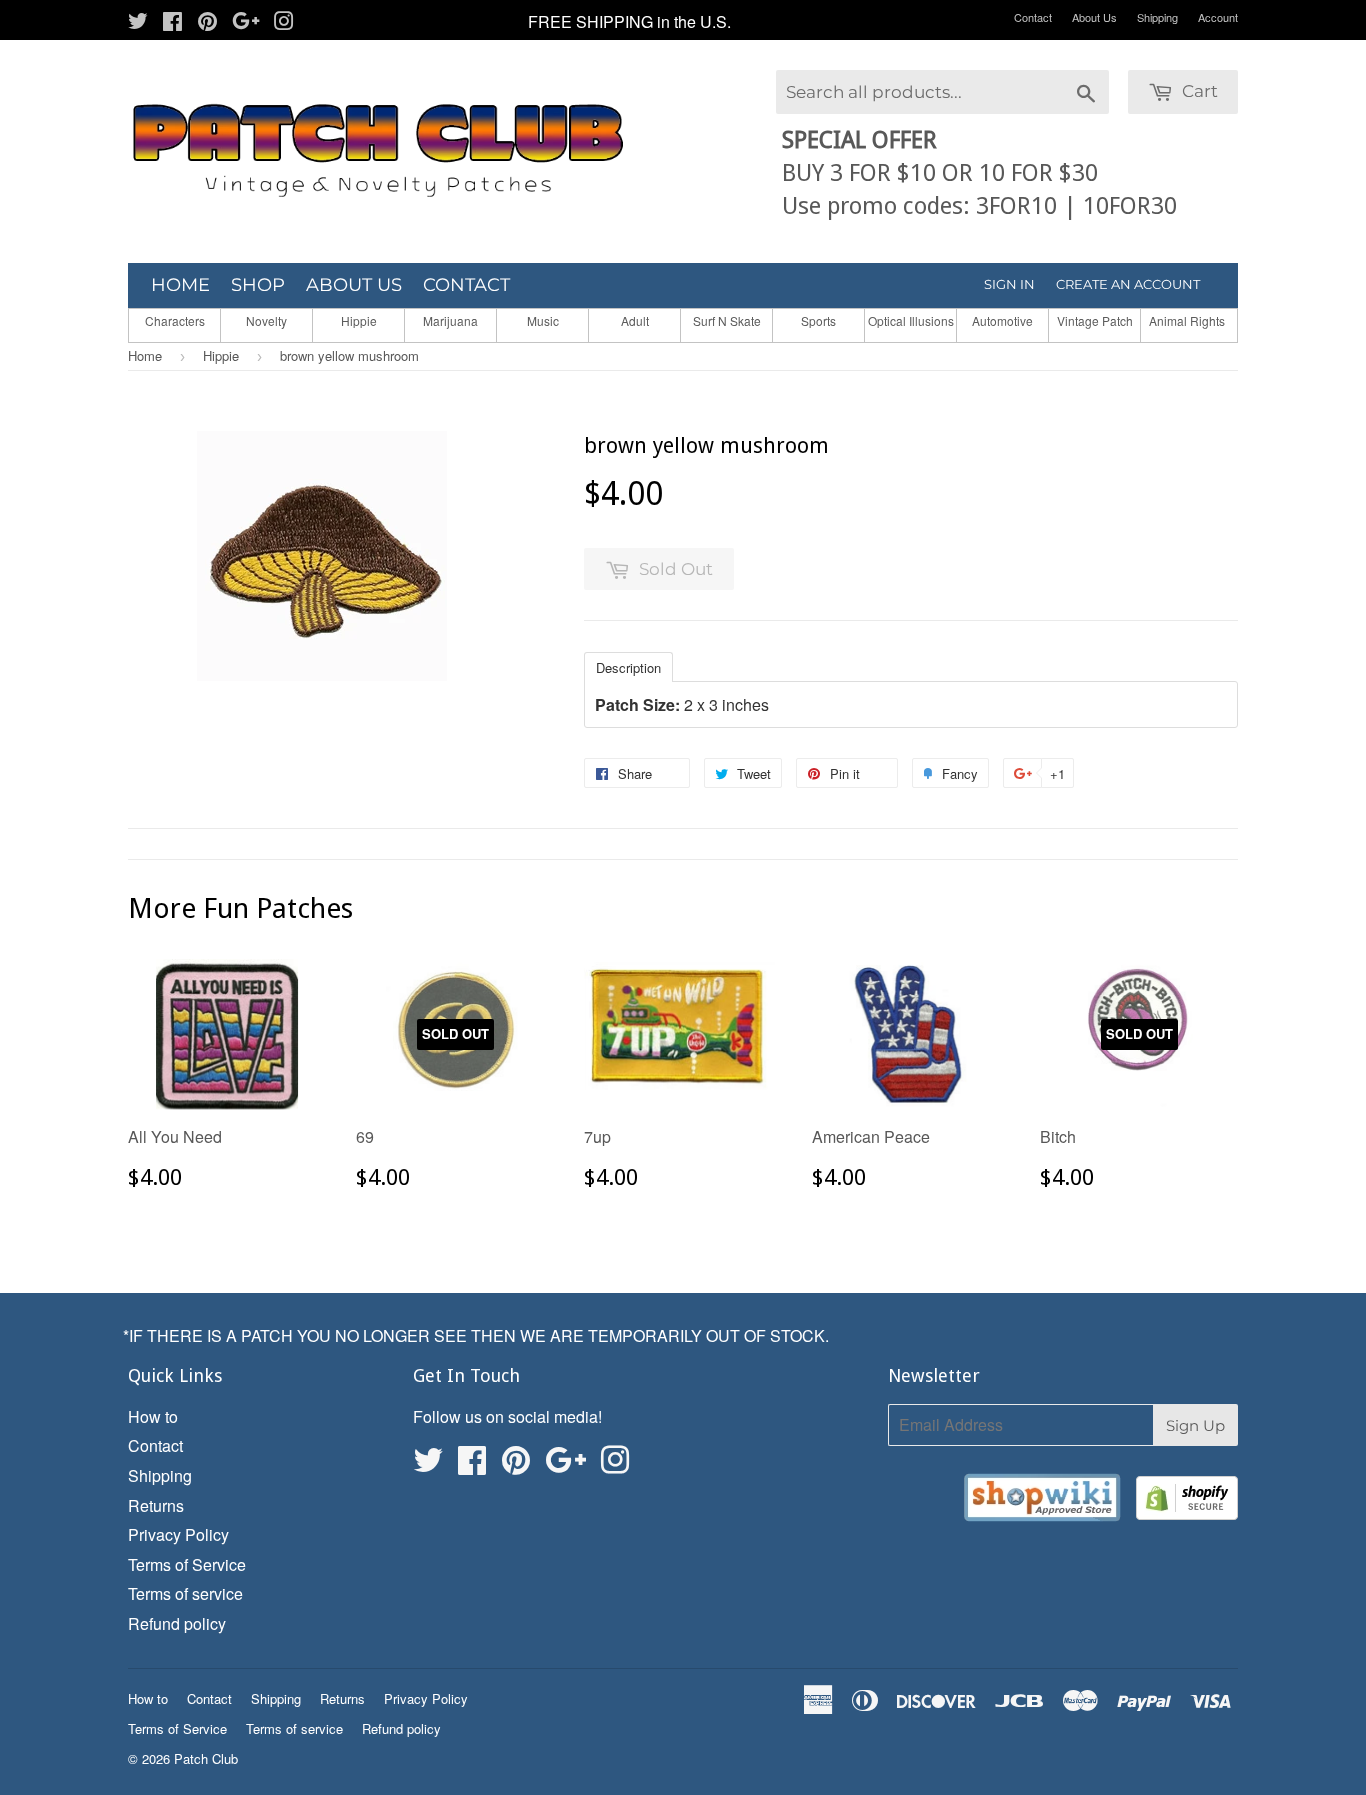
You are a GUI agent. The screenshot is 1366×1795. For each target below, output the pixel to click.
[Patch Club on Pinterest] (207, 22)
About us (354, 285)
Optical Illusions (911, 320)
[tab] (628, 666)
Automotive (1002, 320)
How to (153, 1416)
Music (543, 320)
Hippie (359, 320)
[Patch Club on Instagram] (284, 22)
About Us (1094, 17)
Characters (175, 320)
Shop (258, 285)
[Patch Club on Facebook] (172, 22)
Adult (635, 320)
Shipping (1157, 17)
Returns (156, 1505)
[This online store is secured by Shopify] (1187, 1501)
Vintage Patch (1095, 320)
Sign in (1009, 284)
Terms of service (185, 1593)
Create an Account (1128, 284)
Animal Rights (1187, 320)
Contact (1033, 17)
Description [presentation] (628, 667)
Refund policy (177, 1623)
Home (180, 285)
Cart (1198, 91)
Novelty (266, 320)
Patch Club (206, 1758)
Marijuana (450, 320)
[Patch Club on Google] (246, 22)
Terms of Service (187, 1564)
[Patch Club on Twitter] (138, 22)
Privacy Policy (178, 1534)
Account (1218, 17)
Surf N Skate (727, 320)
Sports (818, 320)
